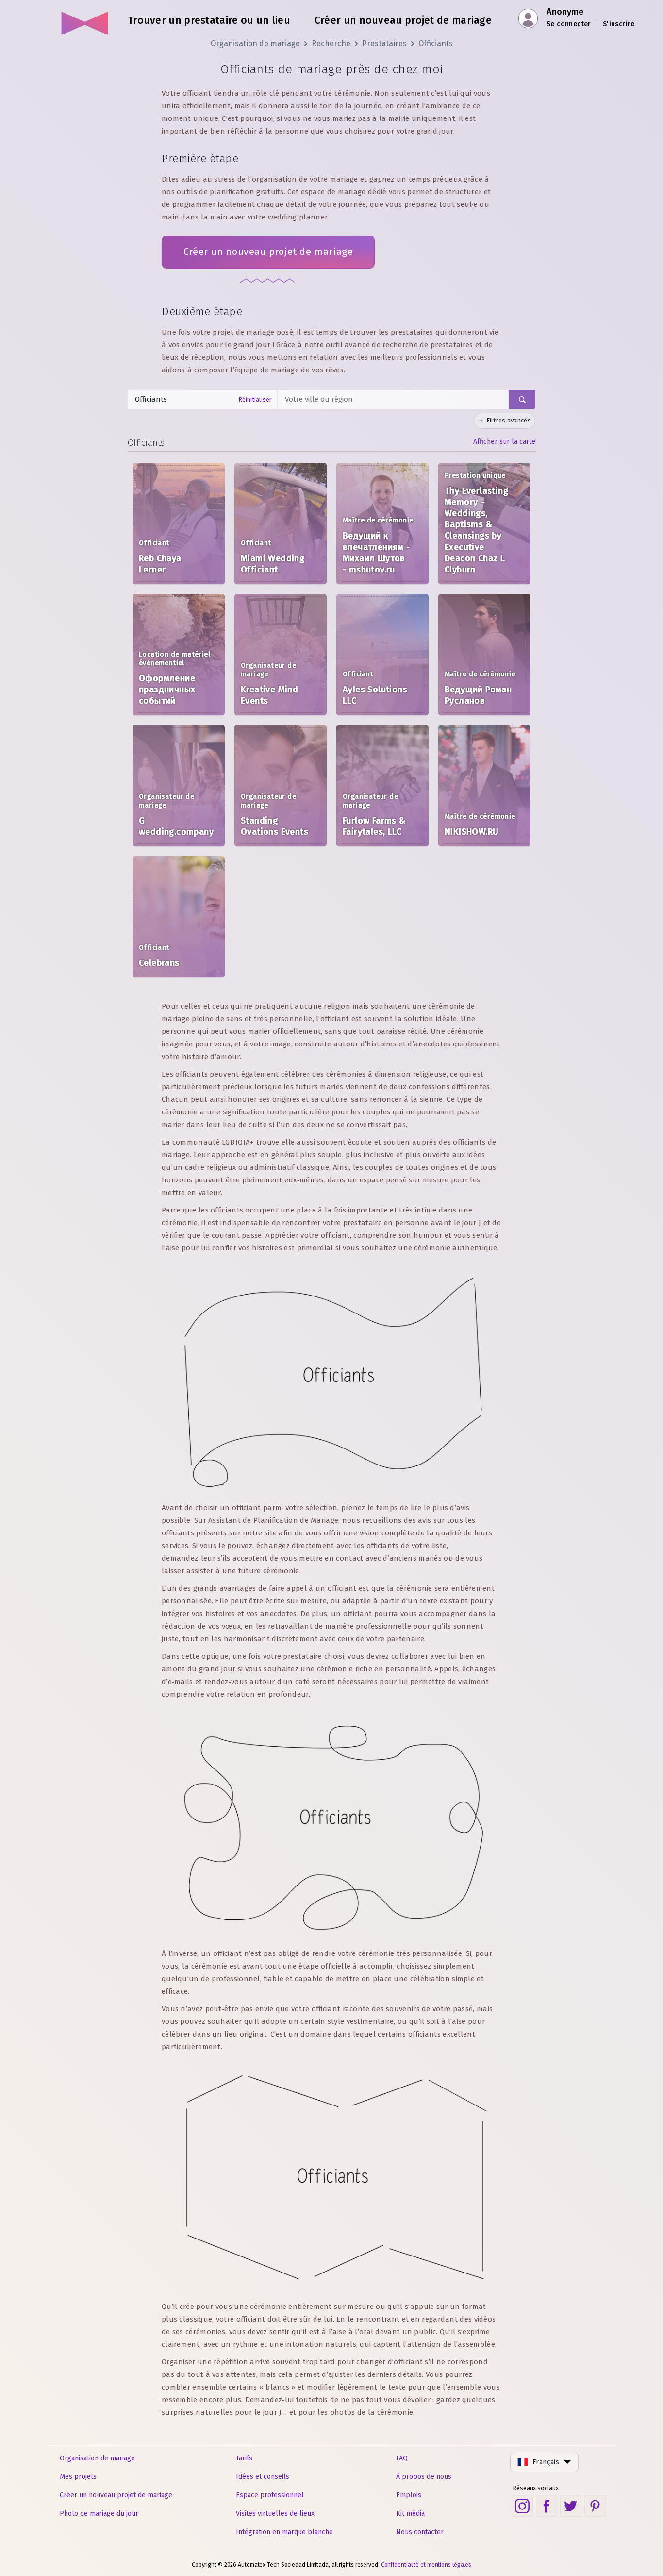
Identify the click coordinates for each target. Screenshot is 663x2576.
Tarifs (244, 2458)
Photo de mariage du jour (99, 2514)
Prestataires (384, 43)
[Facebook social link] (547, 2506)
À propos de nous (424, 2477)
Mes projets (78, 2477)
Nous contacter (420, 2532)
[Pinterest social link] (595, 2506)
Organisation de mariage (255, 43)
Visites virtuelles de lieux (275, 2514)
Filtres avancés (509, 420)
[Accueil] (85, 19)
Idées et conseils (263, 2477)
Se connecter (569, 24)
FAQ (402, 2458)
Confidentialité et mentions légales (426, 2565)
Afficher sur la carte (504, 442)
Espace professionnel (270, 2495)
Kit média (410, 2514)
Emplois (409, 2495)
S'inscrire (619, 24)
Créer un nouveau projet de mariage (268, 252)
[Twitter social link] (571, 2506)
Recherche (331, 43)
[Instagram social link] (522, 2506)
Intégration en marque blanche (284, 2532)
